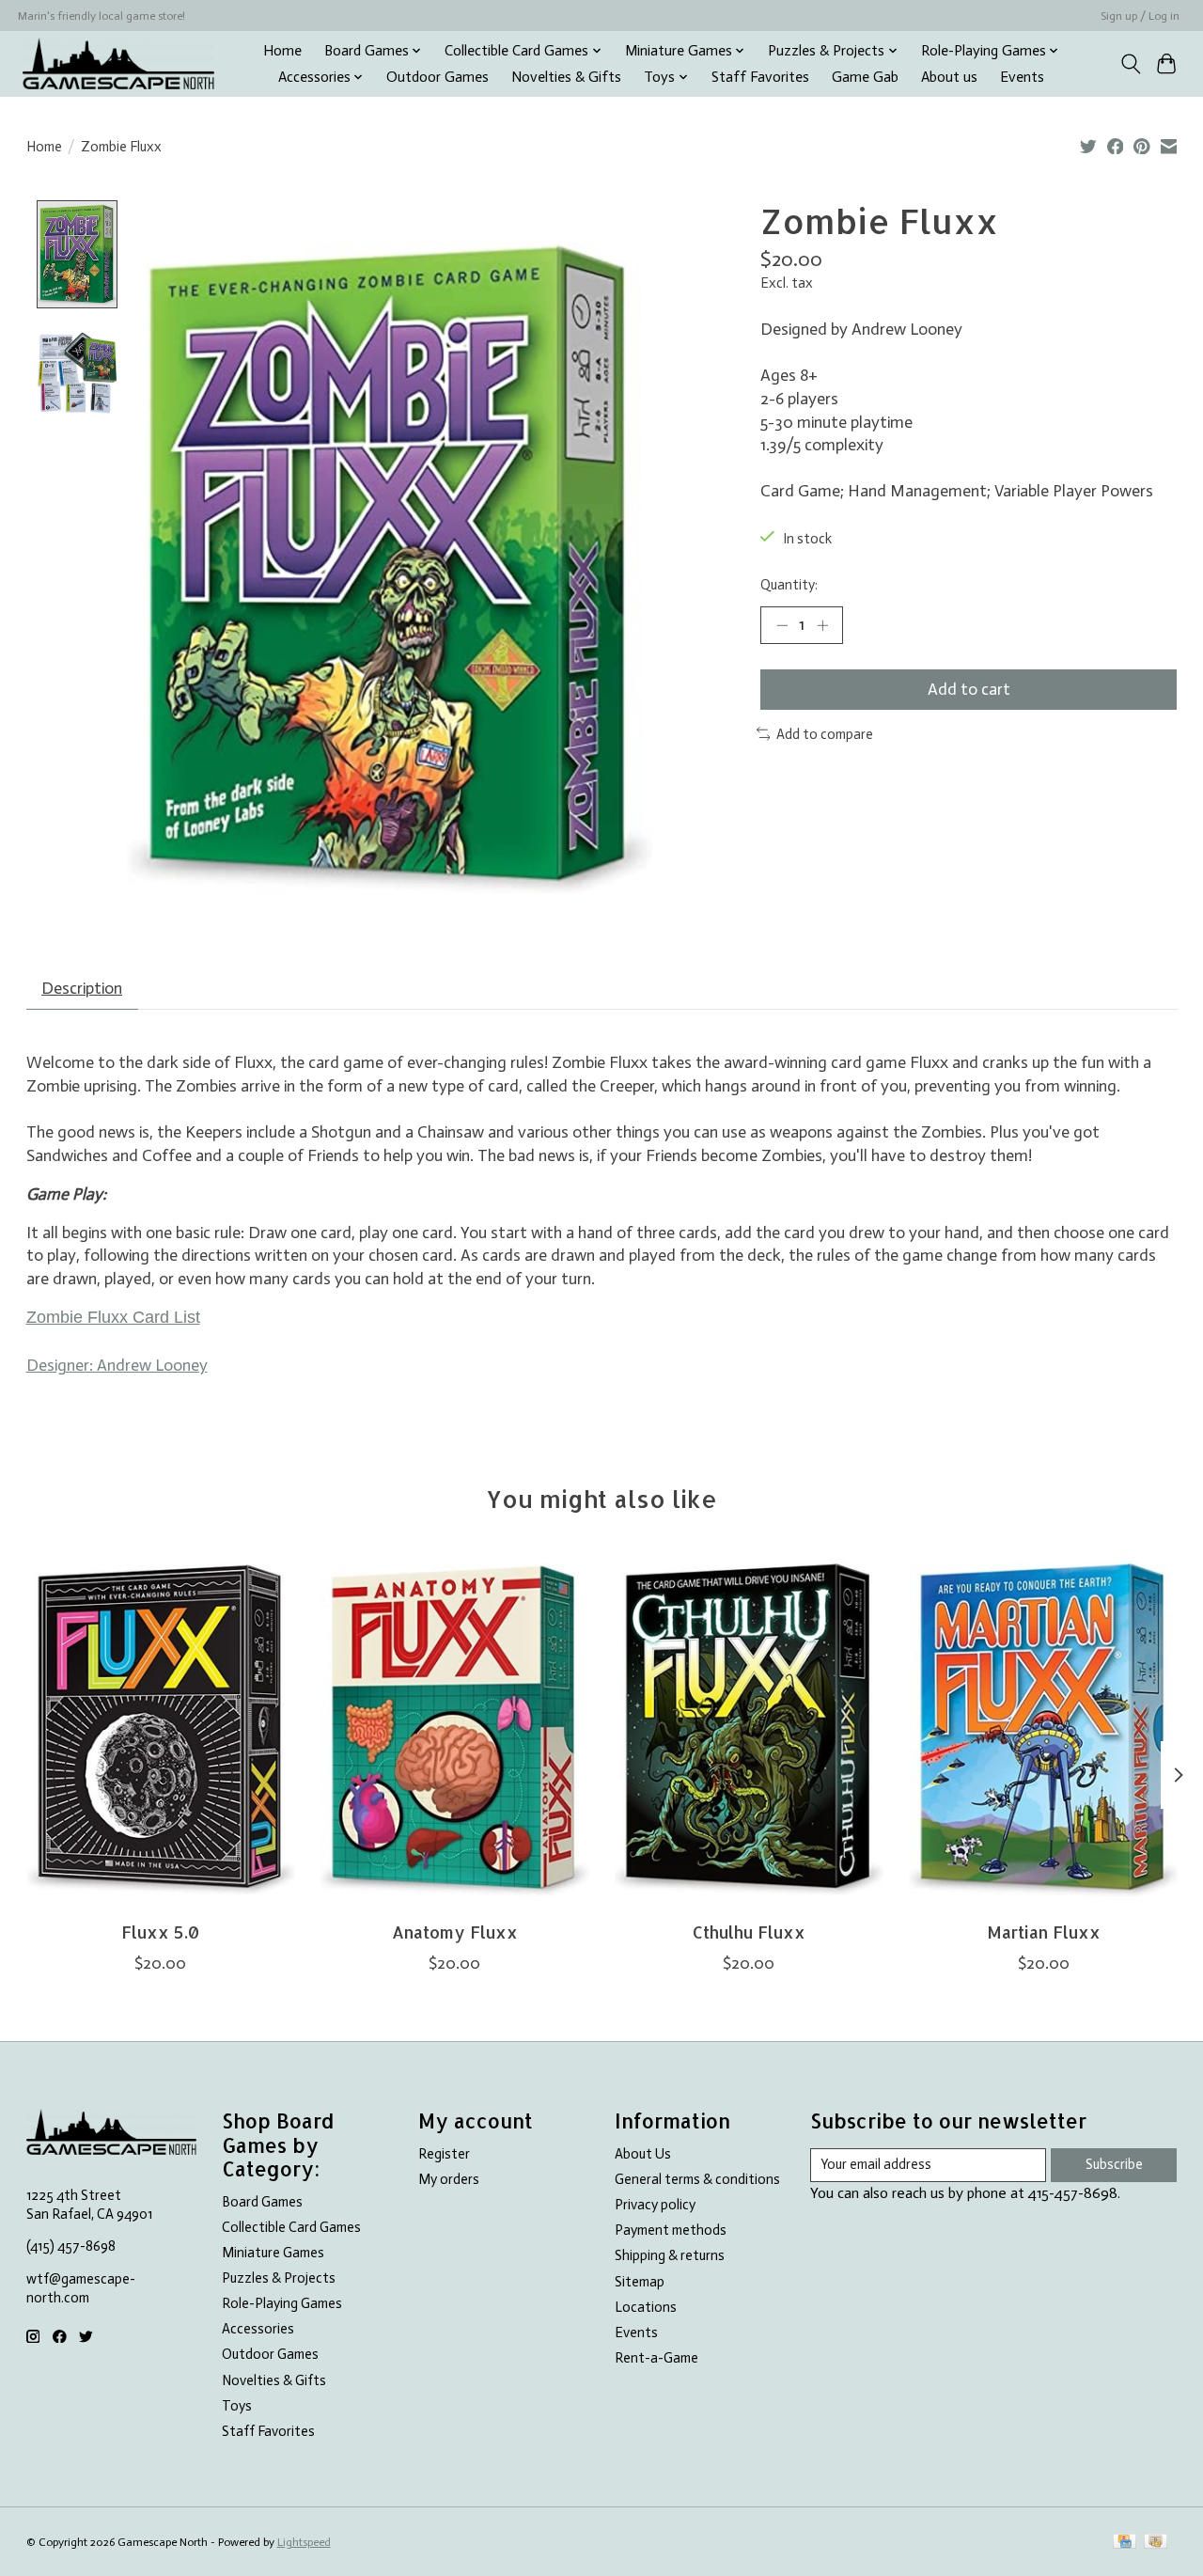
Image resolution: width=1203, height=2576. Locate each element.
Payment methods (671, 2230)
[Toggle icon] (1130, 64)
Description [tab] (82, 988)
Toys (237, 2406)
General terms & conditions (697, 2179)
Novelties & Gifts (566, 77)
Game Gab (865, 77)
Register (444, 2154)
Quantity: (789, 585)
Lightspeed (304, 2542)
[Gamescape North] (118, 63)
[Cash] (1156, 2543)
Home (282, 51)
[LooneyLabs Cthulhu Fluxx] (749, 1729)
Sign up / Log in (1140, 16)
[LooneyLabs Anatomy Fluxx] (455, 1729)
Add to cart (969, 689)
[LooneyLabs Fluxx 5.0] (161, 1729)
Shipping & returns (670, 2255)
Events (1022, 77)
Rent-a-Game (656, 2358)
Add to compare (825, 734)
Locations (646, 2307)
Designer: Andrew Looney (117, 1365)
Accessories (258, 2329)
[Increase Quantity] (822, 625)
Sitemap (640, 2282)
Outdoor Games (437, 77)
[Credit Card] (1125, 2543)
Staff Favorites (760, 77)
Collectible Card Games (291, 2227)
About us (949, 77)
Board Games (262, 2202)
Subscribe (1114, 2164)
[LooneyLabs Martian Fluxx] (1043, 1729)
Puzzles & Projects (279, 2278)
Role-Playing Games (282, 2303)
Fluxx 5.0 (160, 1932)
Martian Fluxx (1043, 1932)
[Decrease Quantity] (782, 625)
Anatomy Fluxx (454, 1932)
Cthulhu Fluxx (748, 1932)
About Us (643, 2154)
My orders (449, 2179)
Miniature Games (273, 2253)
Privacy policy (655, 2205)
